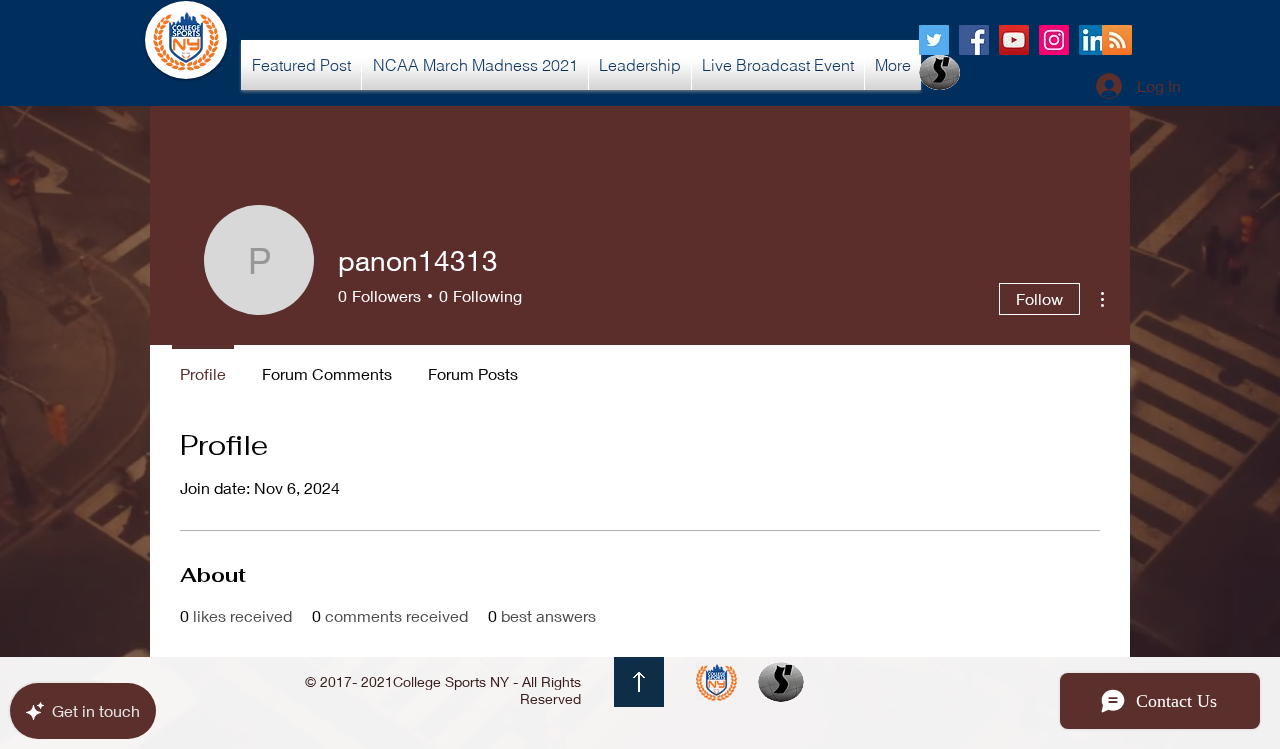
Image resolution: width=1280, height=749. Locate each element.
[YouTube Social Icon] (1014, 40)
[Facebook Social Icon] (974, 40)
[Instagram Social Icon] (1054, 40)
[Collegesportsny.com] (934, 40)
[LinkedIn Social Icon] (1094, 40)
